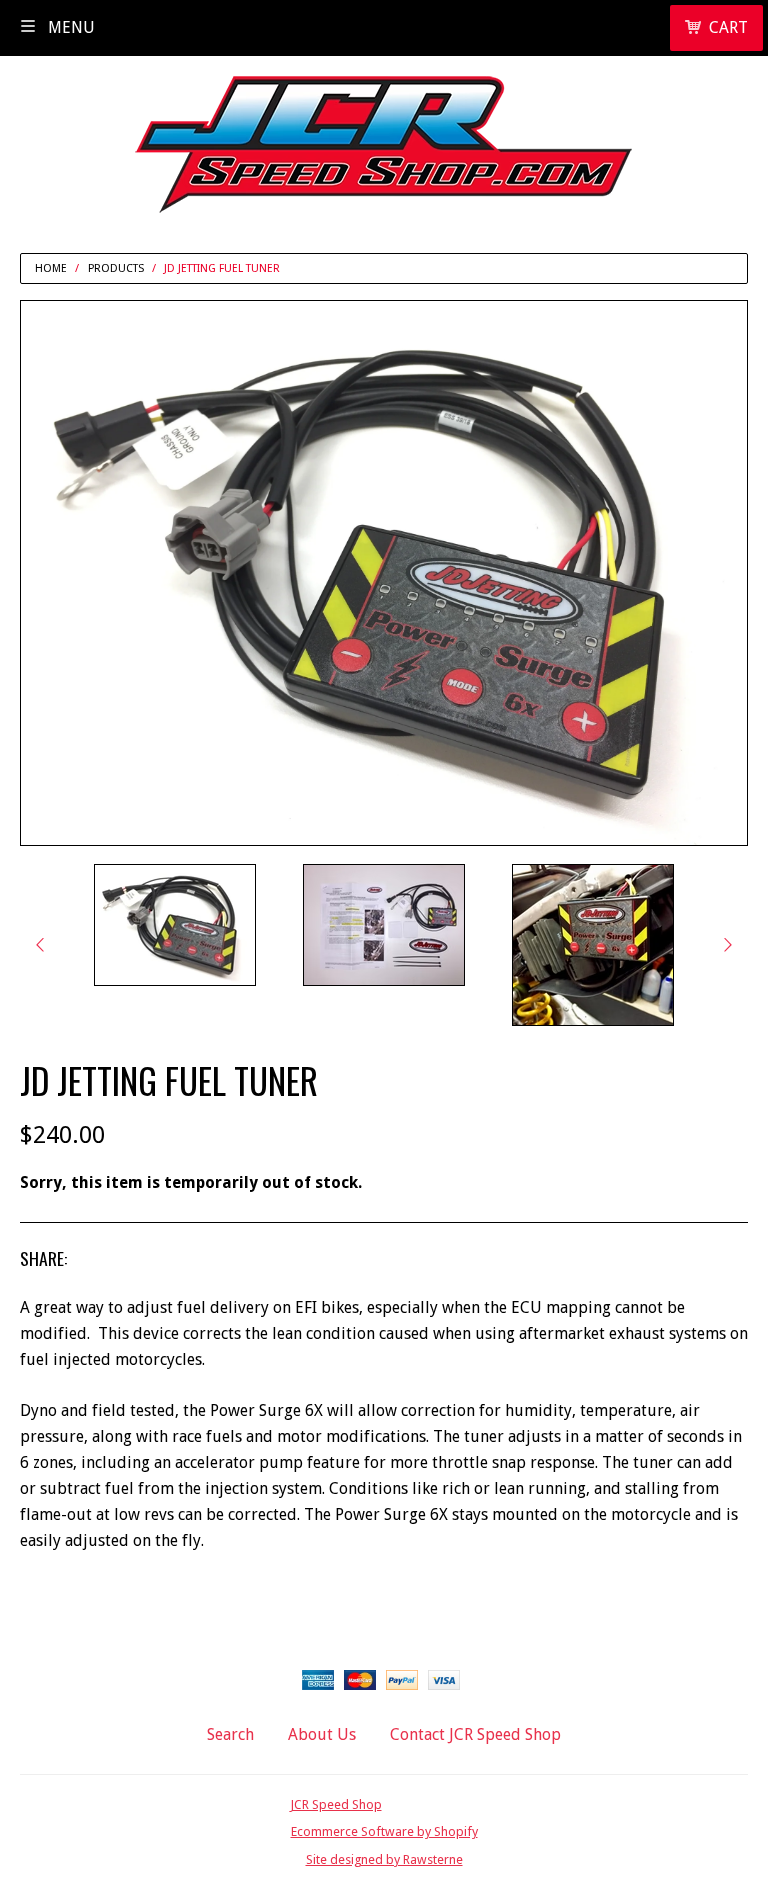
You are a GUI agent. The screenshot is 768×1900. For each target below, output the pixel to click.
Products (116, 268)
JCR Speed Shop (336, 1804)
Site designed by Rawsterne (384, 1859)
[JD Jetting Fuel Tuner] (175, 925)
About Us (322, 1734)
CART (728, 27)
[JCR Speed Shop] (384, 136)
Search (230, 1734)
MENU (69, 27)
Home (51, 268)
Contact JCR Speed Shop (475, 1734)
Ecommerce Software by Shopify (384, 1831)
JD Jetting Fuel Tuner (222, 268)
